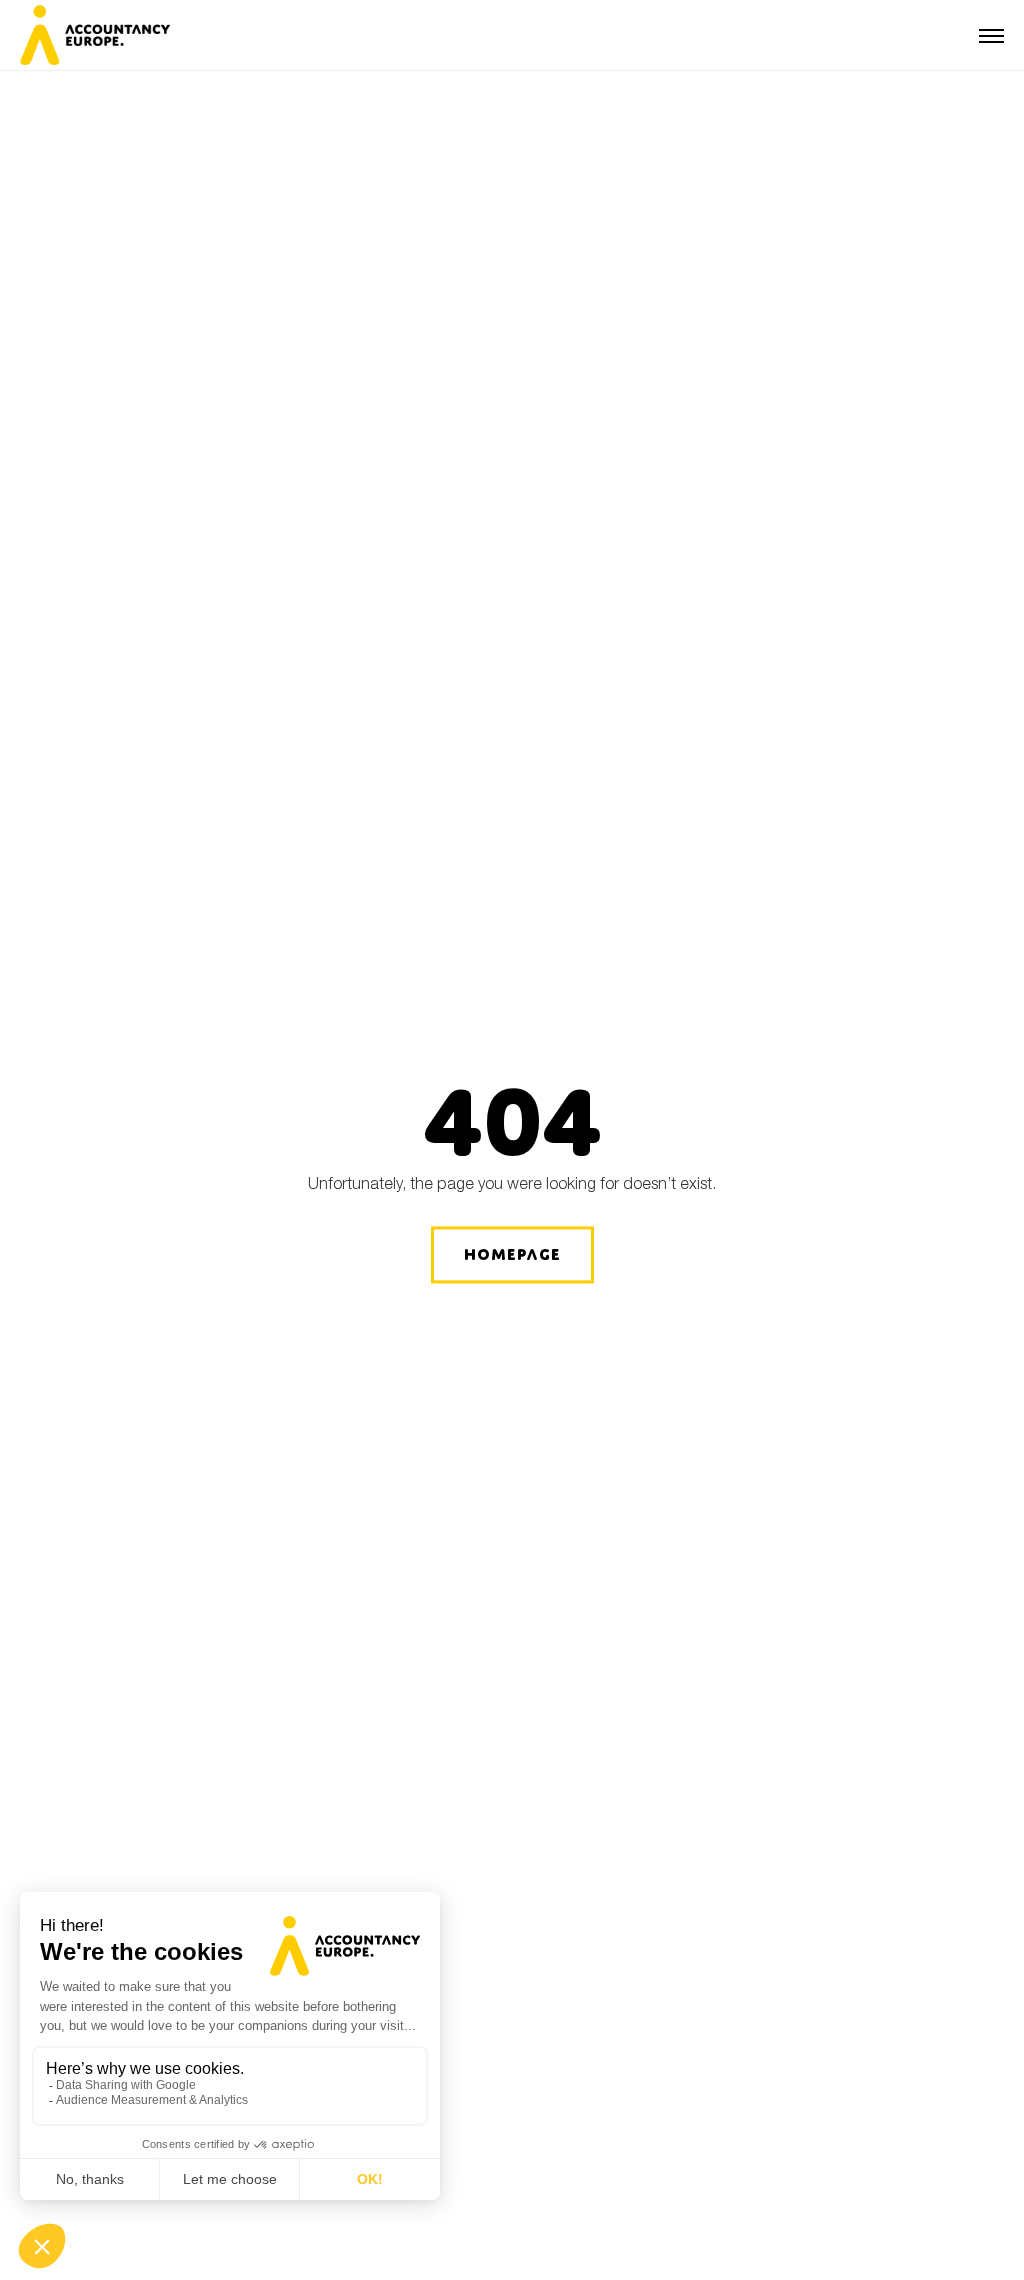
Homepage (512, 1254)
